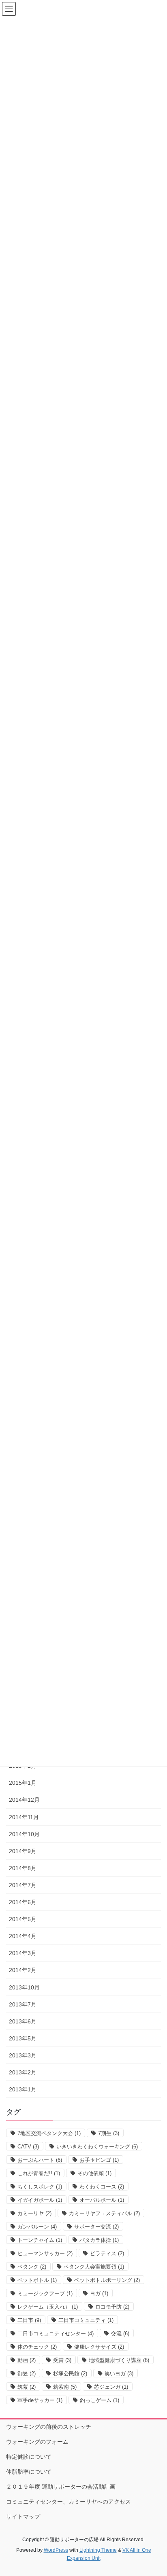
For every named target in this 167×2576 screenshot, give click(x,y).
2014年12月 (24, 1800)
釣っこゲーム (100, 2400)
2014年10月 (24, 1834)
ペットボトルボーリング (107, 2280)
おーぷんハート (40, 2160)
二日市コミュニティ (86, 2320)
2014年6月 (23, 1902)
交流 (120, 2333)
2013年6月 (23, 2021)
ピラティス (107, 2253)
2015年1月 (23, 1783)
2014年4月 (23, 1936)
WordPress (56, 2550)
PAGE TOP (155, 2491)
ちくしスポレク (40, 2187)
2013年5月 (23, 2038)
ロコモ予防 (112, 2307)
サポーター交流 (96, 2227)
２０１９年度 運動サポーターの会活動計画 (61, 2487)
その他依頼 (94, 2173)
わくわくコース (102, 2187)
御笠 (27, 2374)
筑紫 (27, 2387)
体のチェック (37, 2347)
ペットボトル (37, 2280)
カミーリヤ (34, 2213)
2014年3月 (23, 1953)
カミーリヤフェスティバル (104, 2213)
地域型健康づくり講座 (119, 2360)
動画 (27, 2360)
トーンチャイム (40, 2240)
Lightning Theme (98, 2550)
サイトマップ (23, 2517)
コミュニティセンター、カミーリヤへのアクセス (69, 2502)
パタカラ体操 (99, 2240)
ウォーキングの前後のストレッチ (49, 2427)
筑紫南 (65, 2387)
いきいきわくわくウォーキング (97, 2147)
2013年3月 (23, 2055)
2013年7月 (23, 2004)
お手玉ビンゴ (99, 2160)
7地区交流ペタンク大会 (49, 2133)
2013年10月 (24, 1987)
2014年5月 (23, 1919)
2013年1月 (23, 2089)
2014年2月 (23, 1970)
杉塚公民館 (70, 2374)
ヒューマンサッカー (45, 2253)
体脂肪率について (29, 2472)
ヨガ (99, 2293)
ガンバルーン (37, 2227)
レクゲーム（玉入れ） (48, 2307)
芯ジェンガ (111, 2387)
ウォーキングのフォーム (37, 2442)
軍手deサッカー (40, 2400)
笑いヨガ (119, 2374)
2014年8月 (23, 1868)
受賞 (62, 2360)
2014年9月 (23, 1851)
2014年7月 (23, 1885)
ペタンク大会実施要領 (94, 2267)
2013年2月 (23, 2072)
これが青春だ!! (39, 2173)
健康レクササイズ (99, 2347)
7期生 (109, 2133)
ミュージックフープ (45, 2293)
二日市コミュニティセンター (56, 2333)
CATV (28, 2147)
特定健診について (29, 2457)
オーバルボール (102, 2200)
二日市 (29, 2320)
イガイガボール (40, 2200)
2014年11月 (24, 1817)
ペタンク (32, 2267)
